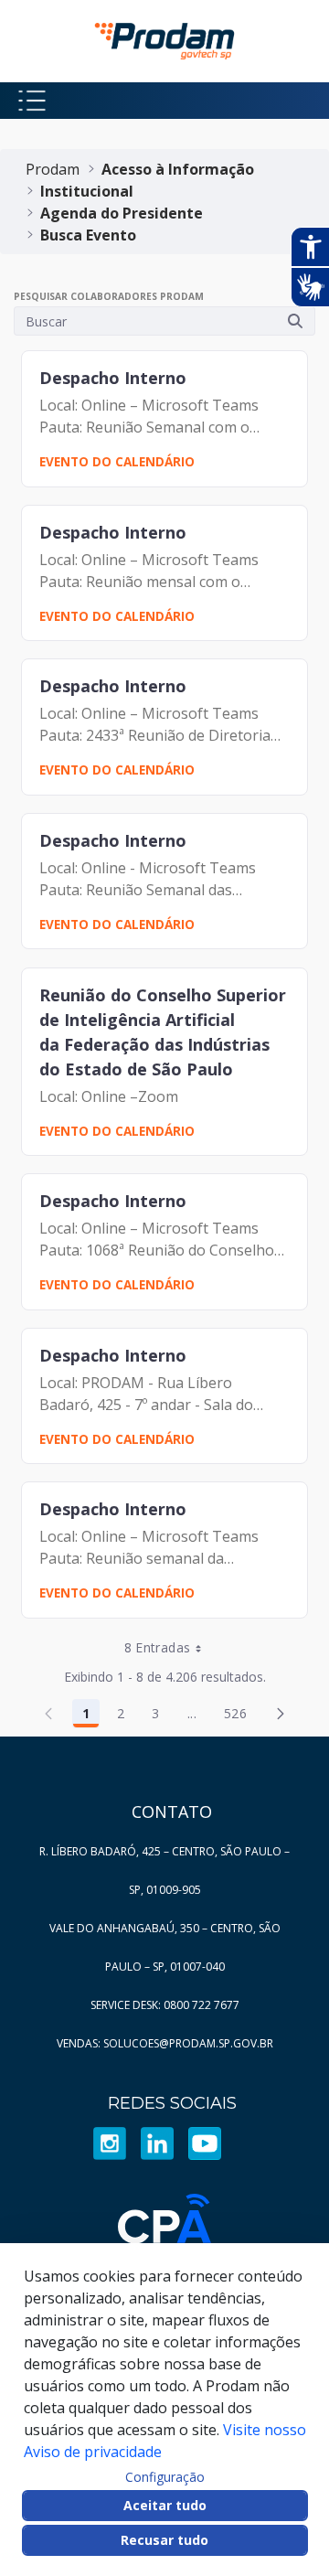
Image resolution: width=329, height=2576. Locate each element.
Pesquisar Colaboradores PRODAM (109, 296)
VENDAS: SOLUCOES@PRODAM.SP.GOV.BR (165, 2043)
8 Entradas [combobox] (158, 1647)
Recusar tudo (164, 2540)
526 (240, 1716)
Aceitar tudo (165, 2505)
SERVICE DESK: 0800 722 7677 (165, 2005)
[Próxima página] (281, 1714)
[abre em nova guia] (110, 2143)
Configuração (165, 2477)
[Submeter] (295, 321)
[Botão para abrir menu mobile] (32, 101)
